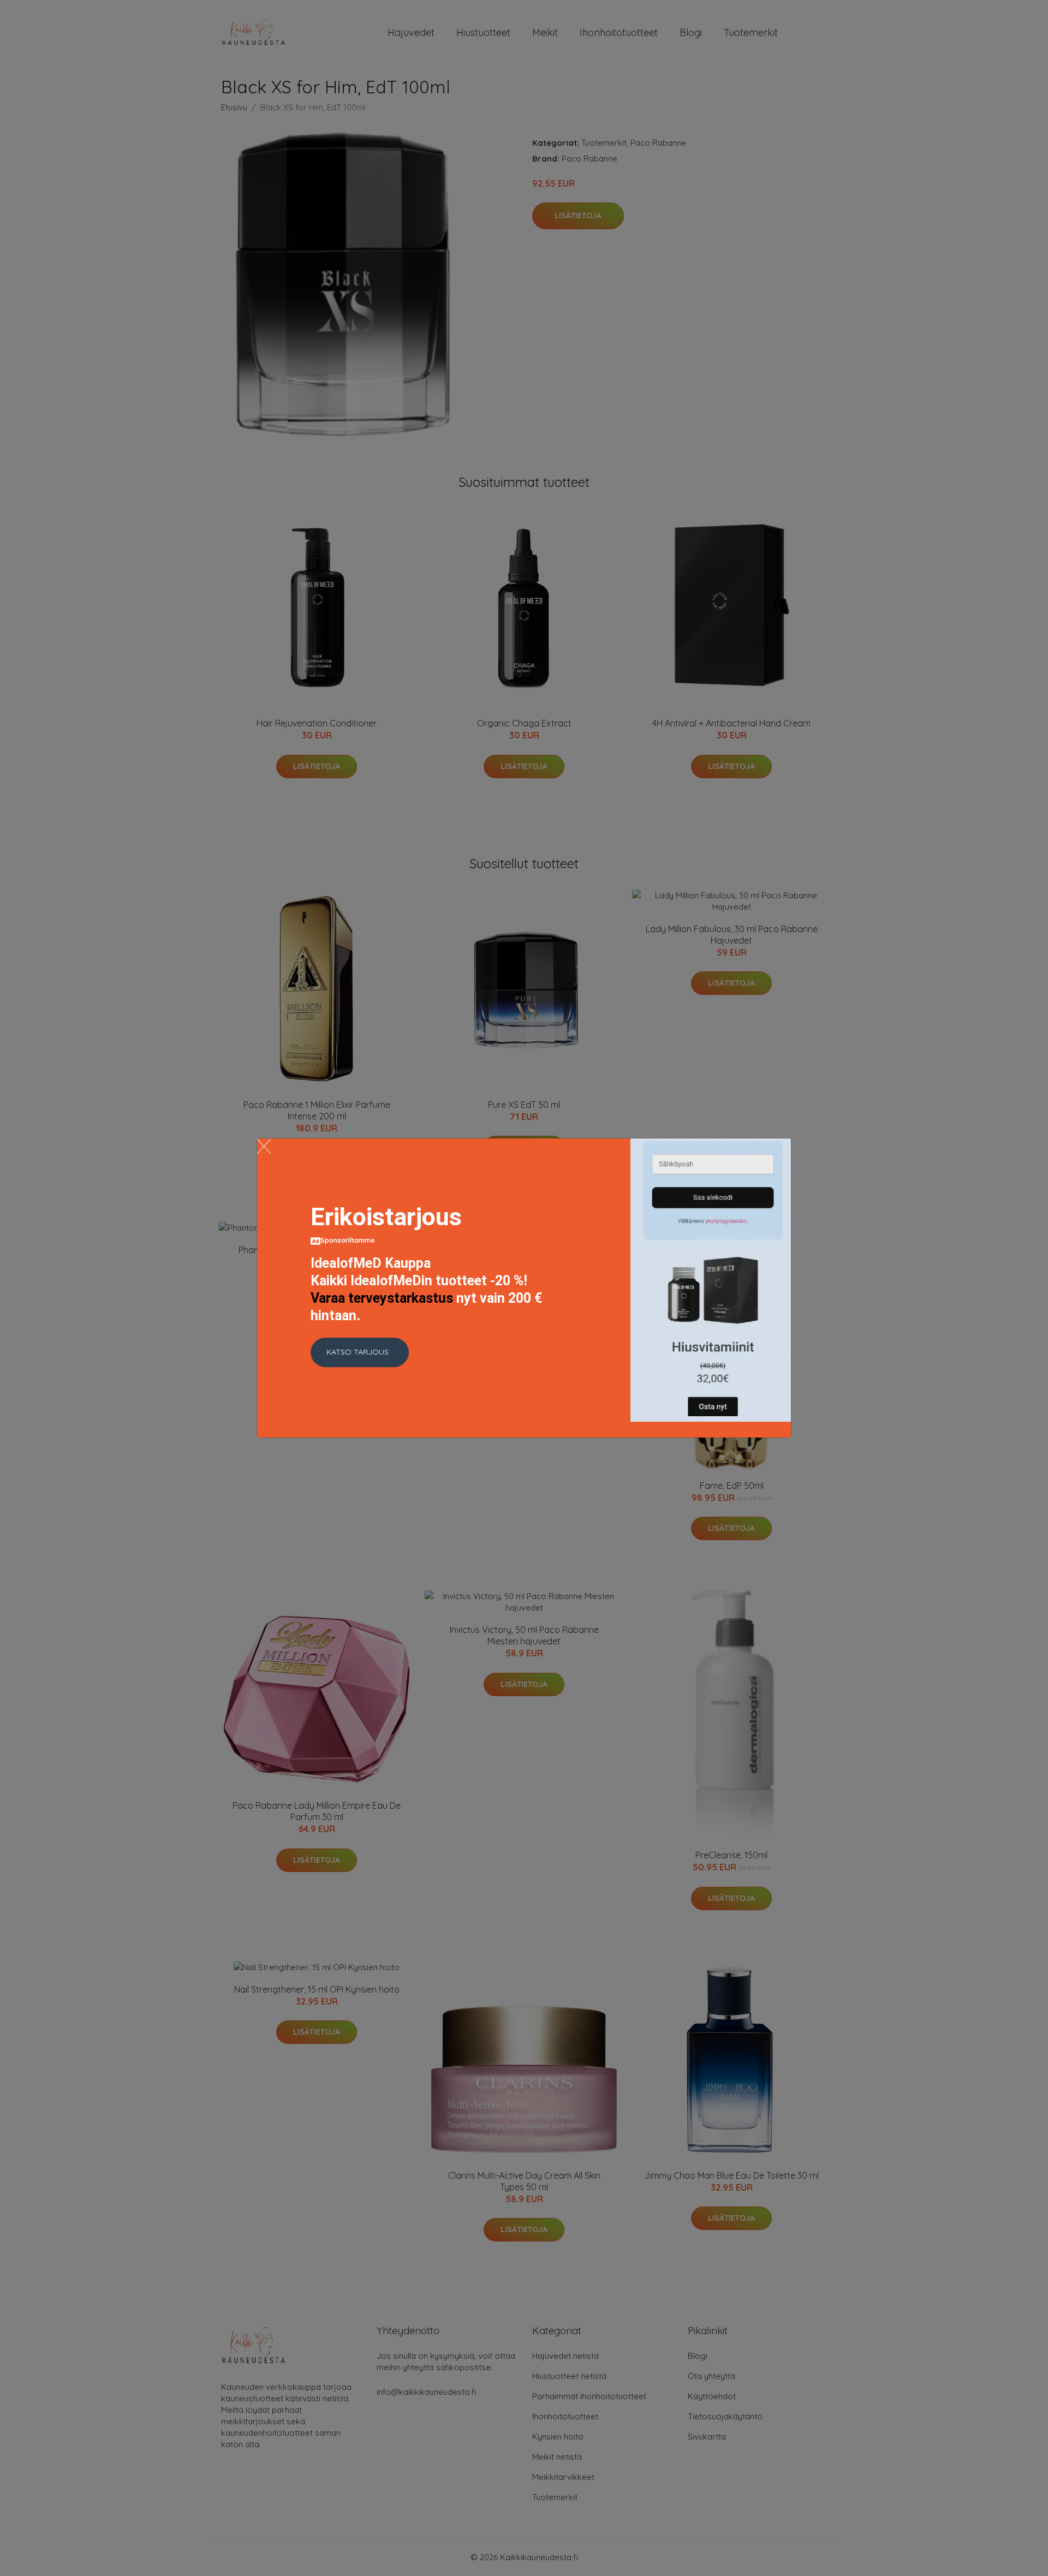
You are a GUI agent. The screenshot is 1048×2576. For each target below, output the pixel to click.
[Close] (264, 1146)
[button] (360, 1352)
